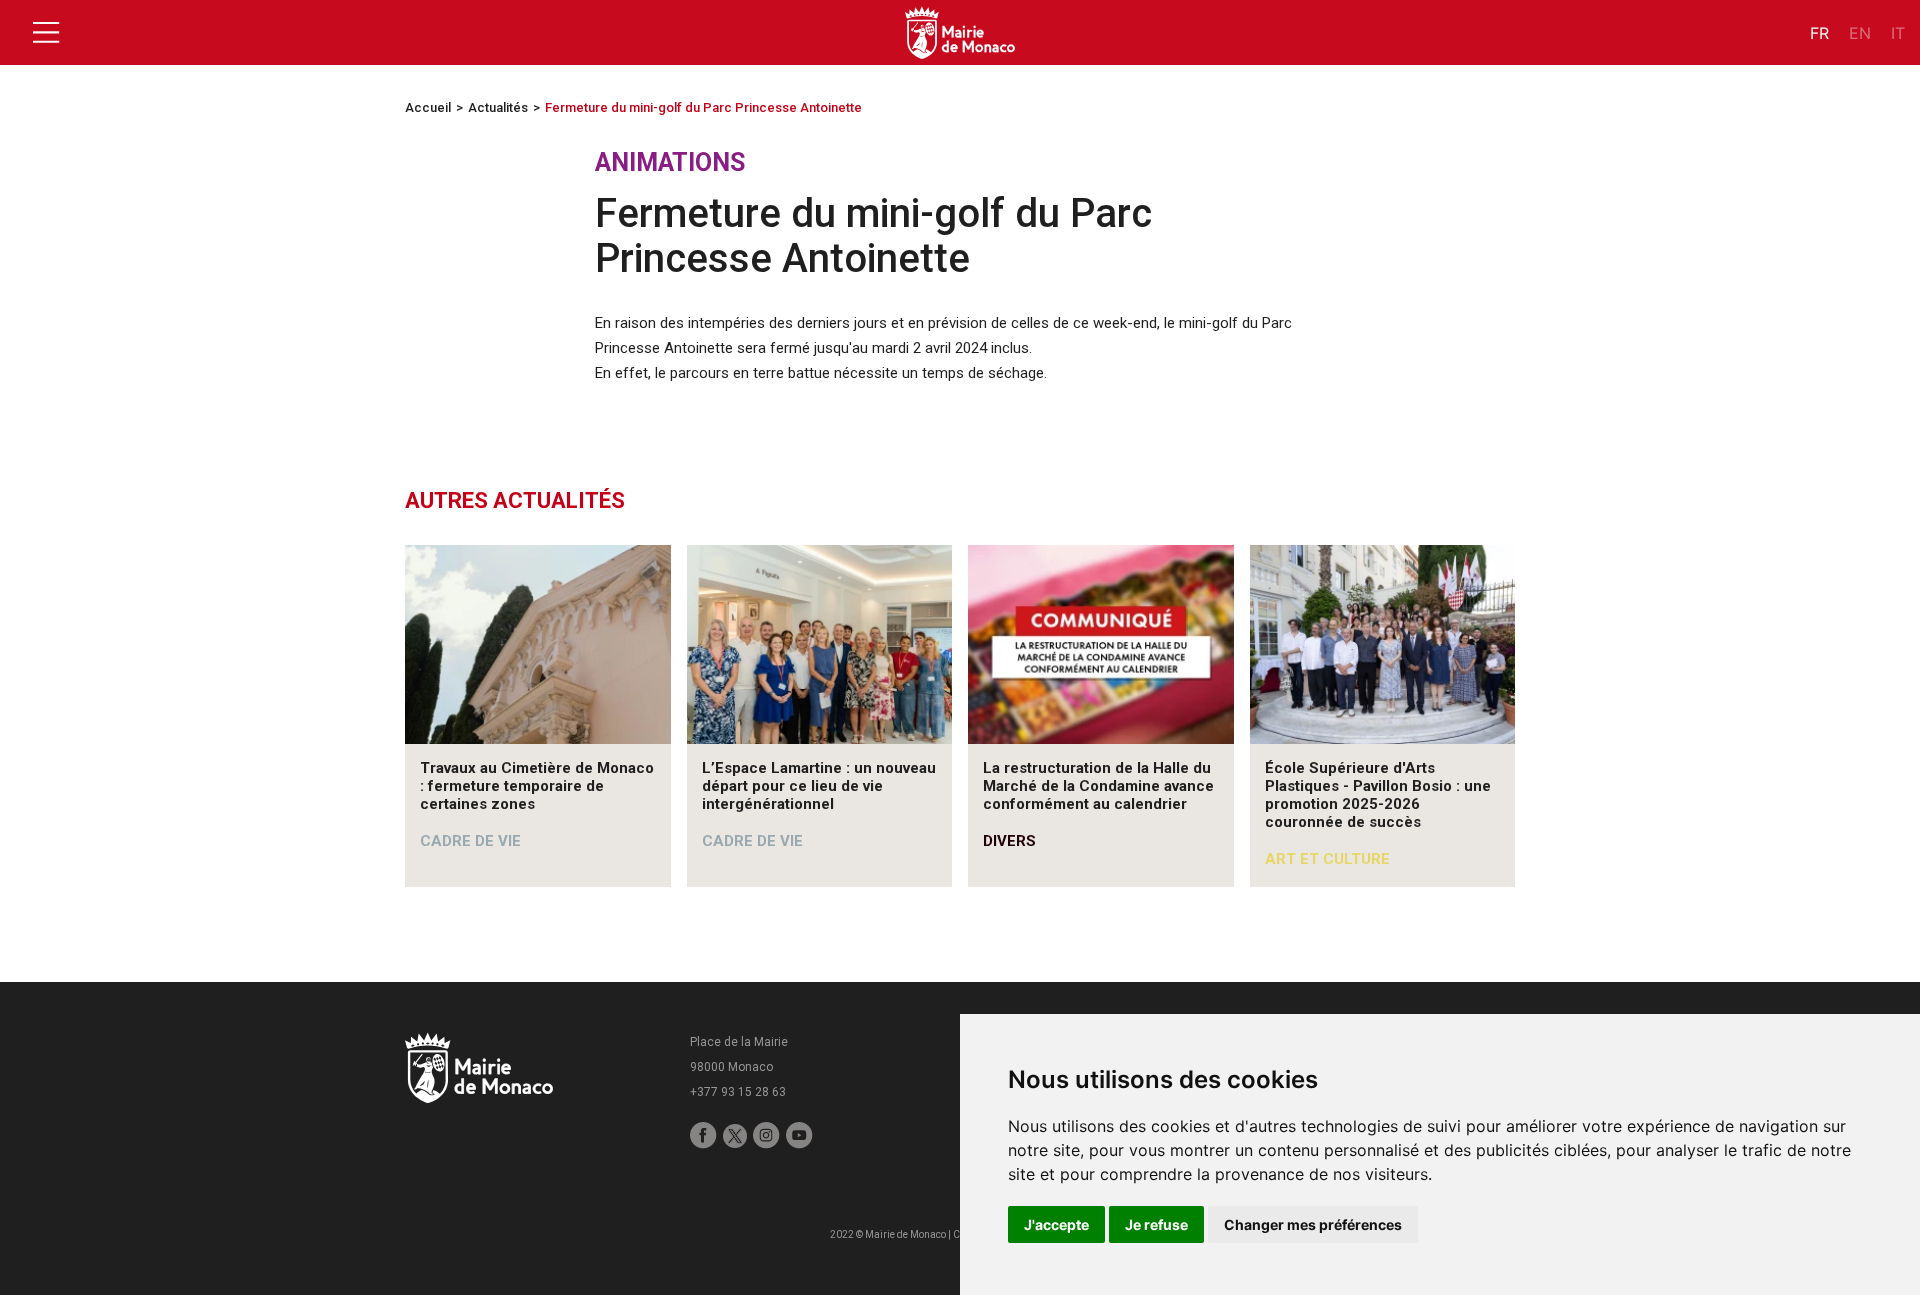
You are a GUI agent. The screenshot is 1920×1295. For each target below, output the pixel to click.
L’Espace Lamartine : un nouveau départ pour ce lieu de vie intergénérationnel (819, 786)
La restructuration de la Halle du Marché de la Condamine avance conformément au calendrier (1098, 786)
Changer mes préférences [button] (1313, 1224)
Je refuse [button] (1156, 1224)
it (1898, 33)
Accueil (428, 107)
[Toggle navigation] (46, 33)
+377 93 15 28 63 (738, 1092)
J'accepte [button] (1056, 1224)
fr (1819, 33)
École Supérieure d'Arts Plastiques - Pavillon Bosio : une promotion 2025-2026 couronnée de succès (1378, 795)
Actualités (498, 107)
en (1860, 33)
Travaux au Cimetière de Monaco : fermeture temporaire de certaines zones (537, 786)
